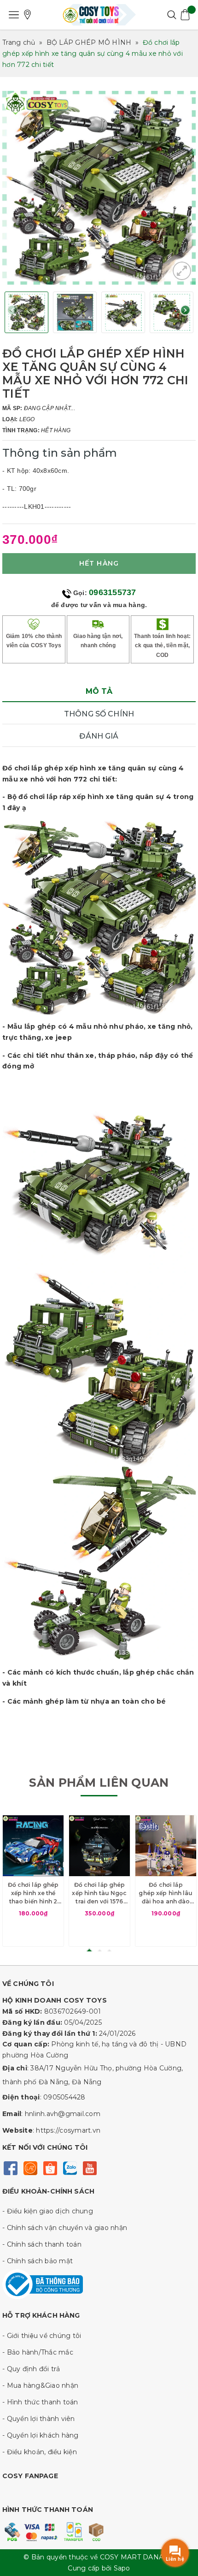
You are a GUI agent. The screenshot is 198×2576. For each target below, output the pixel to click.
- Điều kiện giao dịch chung (48, 2211)
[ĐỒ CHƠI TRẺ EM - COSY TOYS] (99, 15)
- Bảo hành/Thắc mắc (38, 2352)
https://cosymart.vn (68, 2130)
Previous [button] (13, 313)
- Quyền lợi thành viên (39, 2419)
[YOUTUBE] (90, 2168)
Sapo (122, 2568)
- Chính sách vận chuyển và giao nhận (65, 2228)
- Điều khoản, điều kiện (40, 2452)
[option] (99, 188)
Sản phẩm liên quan (99, 1783)
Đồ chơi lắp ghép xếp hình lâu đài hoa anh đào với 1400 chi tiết (166, 1893)
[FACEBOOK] (10, 2168)
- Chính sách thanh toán (42, 2244)
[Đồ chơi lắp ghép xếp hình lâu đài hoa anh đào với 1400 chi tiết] (166, 1846)
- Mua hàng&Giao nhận (40, 2385)
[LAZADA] (30, 2168)
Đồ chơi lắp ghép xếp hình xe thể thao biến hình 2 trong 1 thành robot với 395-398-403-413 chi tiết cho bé (33, 1893)
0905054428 (64, 2097)
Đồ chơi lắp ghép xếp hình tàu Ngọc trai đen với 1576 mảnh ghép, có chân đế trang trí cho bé (99, 1893)
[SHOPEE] (50, 2168)
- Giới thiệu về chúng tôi (42, 2336)
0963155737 (113, 592)
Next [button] (185, 313)
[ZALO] (70, 2168)
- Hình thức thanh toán (40, 2402)
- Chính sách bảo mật (38, 2261)
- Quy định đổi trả (31, 2369)
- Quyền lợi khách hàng (41, 2435)
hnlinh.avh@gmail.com (63, 2114)
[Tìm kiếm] (172, 15)
